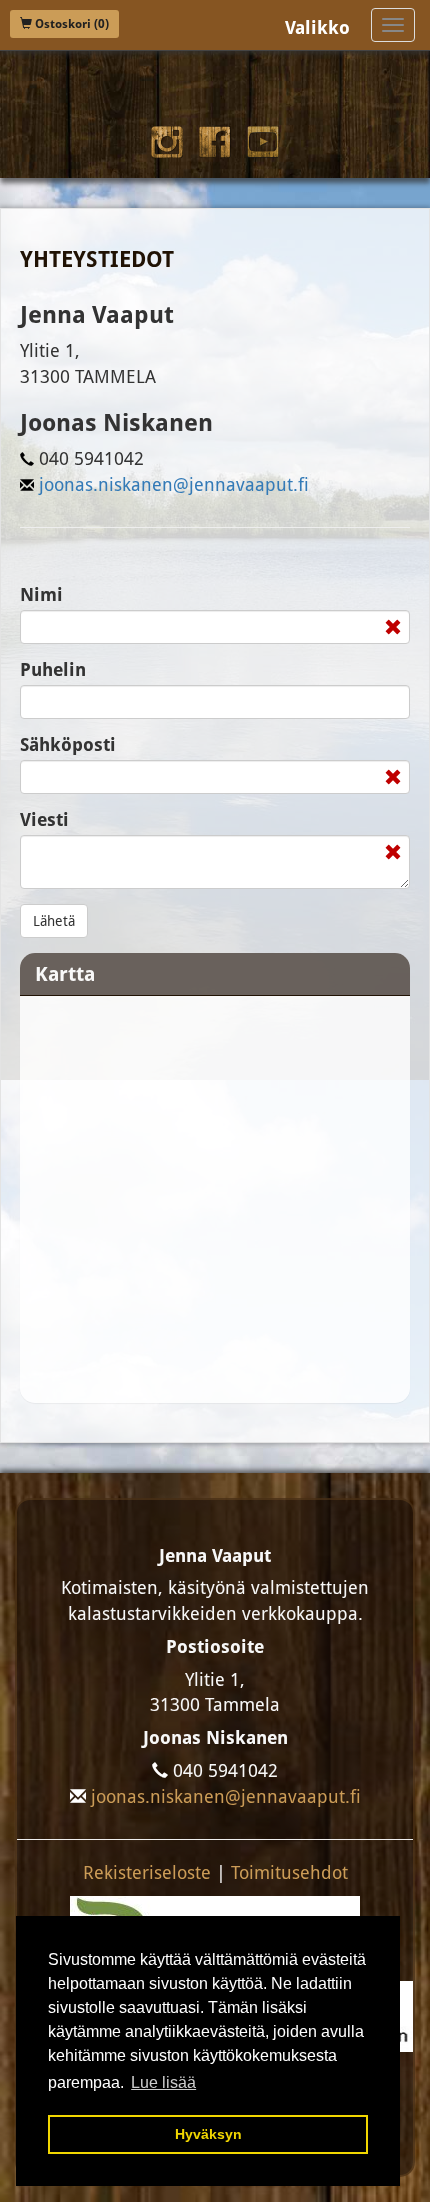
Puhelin (53, 669)
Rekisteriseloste (147, 1872)
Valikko (317, 27)
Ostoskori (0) (70, 24)
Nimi (41, 594)
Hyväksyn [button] (208, 2134)
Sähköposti (68, 744)
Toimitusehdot (289, 1872)
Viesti (44, 819)
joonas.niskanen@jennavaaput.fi (174, 484)
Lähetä (54, 921)
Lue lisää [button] (163, 2082)
